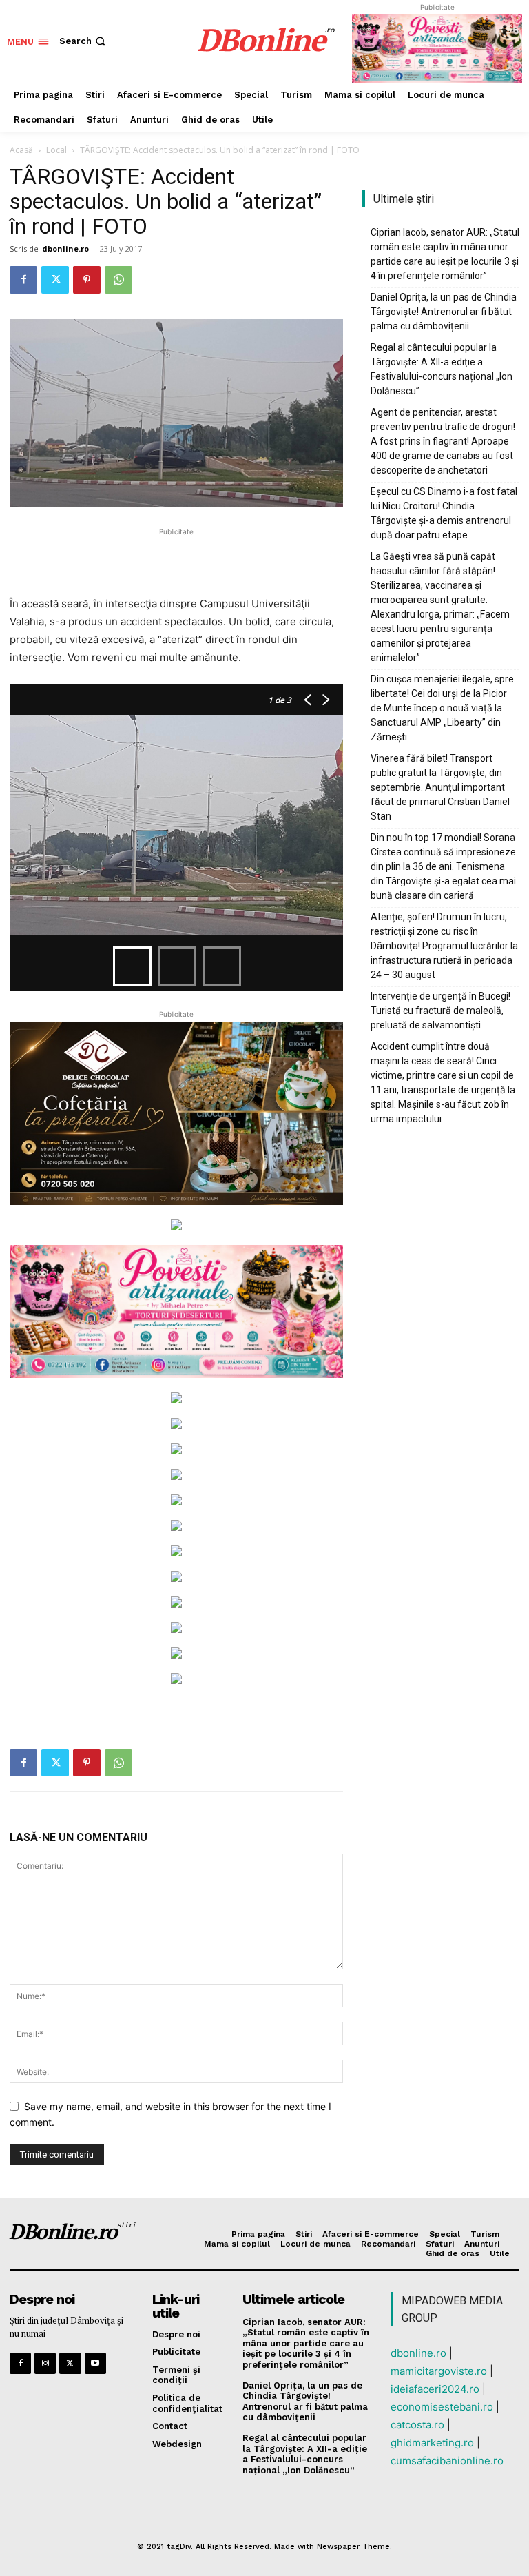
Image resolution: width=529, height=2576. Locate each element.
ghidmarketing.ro (432, 2443)
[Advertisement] (176, 560)
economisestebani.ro (442, 2407)
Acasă (21, 150)
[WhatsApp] (118, 280)
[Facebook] (23, 280)
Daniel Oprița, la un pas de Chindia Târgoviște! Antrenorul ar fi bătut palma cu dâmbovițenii (444, 312)
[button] (84, 41)
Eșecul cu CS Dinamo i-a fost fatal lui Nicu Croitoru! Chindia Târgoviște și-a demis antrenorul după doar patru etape (444, 513)
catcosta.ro (417, 2425)
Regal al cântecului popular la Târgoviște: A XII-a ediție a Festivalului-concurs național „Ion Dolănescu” (442, 369)
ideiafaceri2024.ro (435, 2389)
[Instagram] (45, 2363)
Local (56, 150)
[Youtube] (95, 2363)
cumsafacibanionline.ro (447, 2461)
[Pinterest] (87, 280)
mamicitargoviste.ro (439, 2371)
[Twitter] (55, 280)
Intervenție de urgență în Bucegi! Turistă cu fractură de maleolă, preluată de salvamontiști (440, 1011)
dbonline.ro (65, 249)
